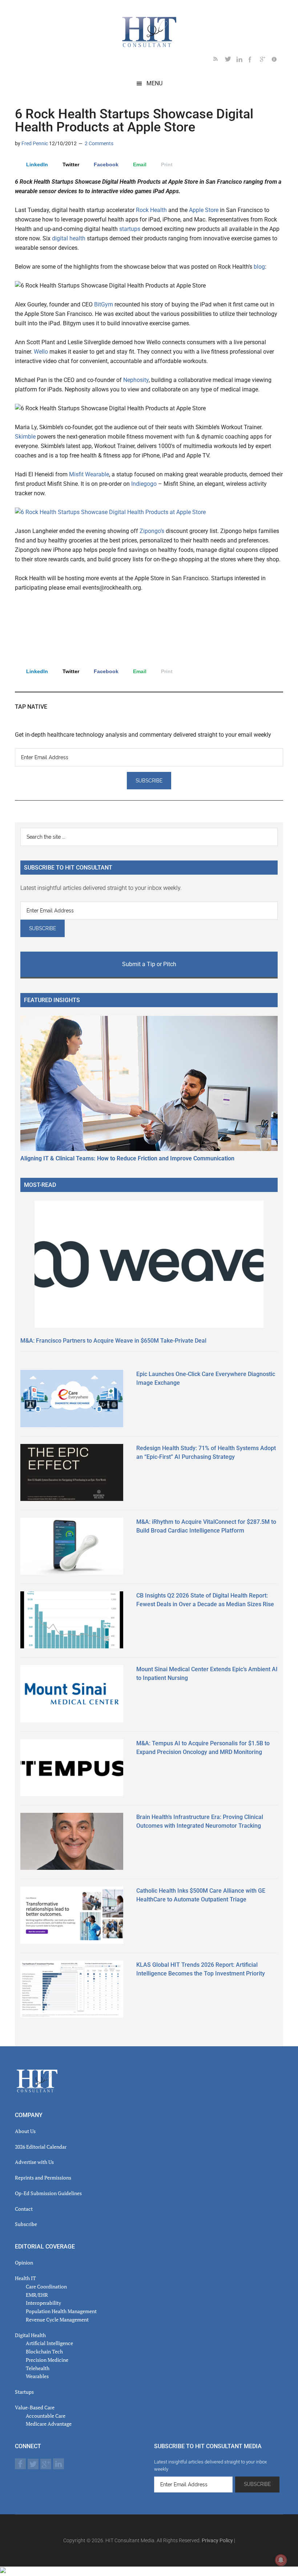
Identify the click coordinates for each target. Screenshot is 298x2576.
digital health (69, 238)
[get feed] (219, 60)
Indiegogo (144, 484)
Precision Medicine (47, 2360)
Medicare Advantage (49, 2424)
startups (130, 229)
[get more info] (277, 60)
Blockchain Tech (44, 2351)
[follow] (231, 60)
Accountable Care (46, 2416)
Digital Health (30, 2335)
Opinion (24, 2262)
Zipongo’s (152, 531)
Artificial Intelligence (49, 2343)
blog (259, 267)
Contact (24, 2209)
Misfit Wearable (89, 474)
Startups (24, 2392)
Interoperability (43, 2303)
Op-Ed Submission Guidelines (48, 2193)
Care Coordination (46, 2286)
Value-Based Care (35, 2407)
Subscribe (26, 2224)
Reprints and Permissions (43, 2178)
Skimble (25, 437)
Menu (154, 83)
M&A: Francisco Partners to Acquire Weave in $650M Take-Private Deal (113, 1341)
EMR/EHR (37, 2295)
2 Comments (99, 143)
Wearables (37, 2376)
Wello (41, 352)
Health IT (25, 2278)
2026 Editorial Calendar (41, 2147)
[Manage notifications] (281, 2560)
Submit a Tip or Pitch (149, 964)
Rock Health (151, 210)
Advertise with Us (34, 2162)
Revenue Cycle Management (57, 2319)
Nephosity (136, 380)
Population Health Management (61, 2311)
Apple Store (204, 210)
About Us (25, 2131)
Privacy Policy (217, 2540)
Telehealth (38, 2368)
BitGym (104, 304)
